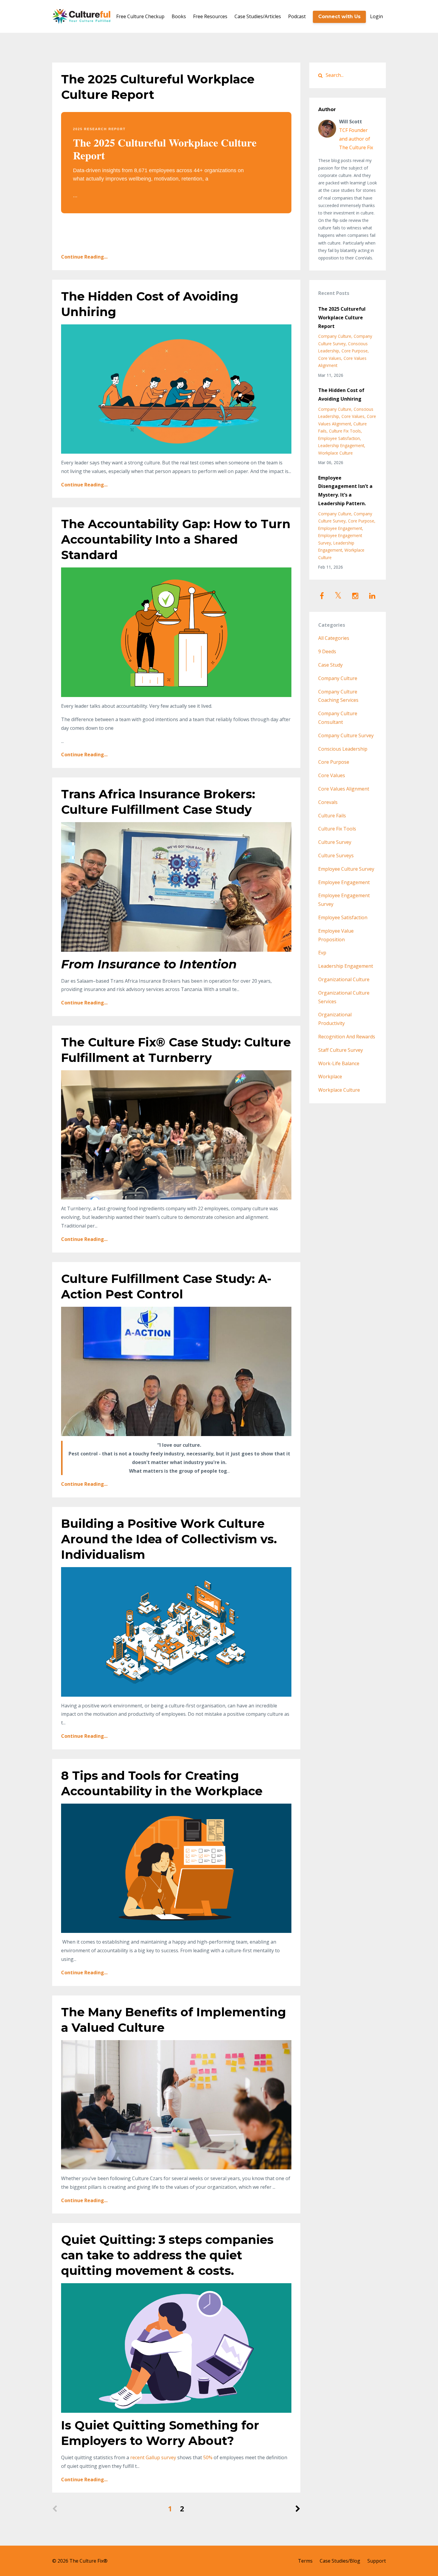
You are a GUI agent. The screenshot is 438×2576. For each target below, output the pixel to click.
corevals (328, 802)
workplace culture (336, 453)
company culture (335, 336)
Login (376, 16)
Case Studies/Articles (258, 16)
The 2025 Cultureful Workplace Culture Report (342, 318)
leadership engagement (341, 445)
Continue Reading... (84, 257)
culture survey (335, 842)
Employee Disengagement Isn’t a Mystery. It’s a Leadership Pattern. (345, 491)
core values (330, 358)
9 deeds (327, 651)
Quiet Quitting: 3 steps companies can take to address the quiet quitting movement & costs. (167, 2255)
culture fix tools (345, 431)
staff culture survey (341, 1050)
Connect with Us (339, 17)
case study (330, 665)
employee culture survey (346, 869)
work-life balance (339, 1063)
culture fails (332, 816)
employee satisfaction (339, 438)
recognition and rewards (347, 1037)
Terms (305, 2561)
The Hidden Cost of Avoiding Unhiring (341, 395)
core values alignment (344, 789)
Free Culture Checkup (140, 16)
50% (208, 2457)
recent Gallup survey (153, 2457)
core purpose (355, 351)
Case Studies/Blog (340, 2561)
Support (377, 2561)
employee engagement (340, 528)
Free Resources (210, 16)
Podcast (297, 16)
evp (322, 953)
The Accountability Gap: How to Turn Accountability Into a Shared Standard (176, 539)
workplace (330, 1077)
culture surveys (336, 855)
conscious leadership (343, 749)
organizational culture (344, 979)
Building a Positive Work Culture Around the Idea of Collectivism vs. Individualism (169, 1539)
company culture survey (346, 735)
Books (179, 16)
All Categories (334, 638)
